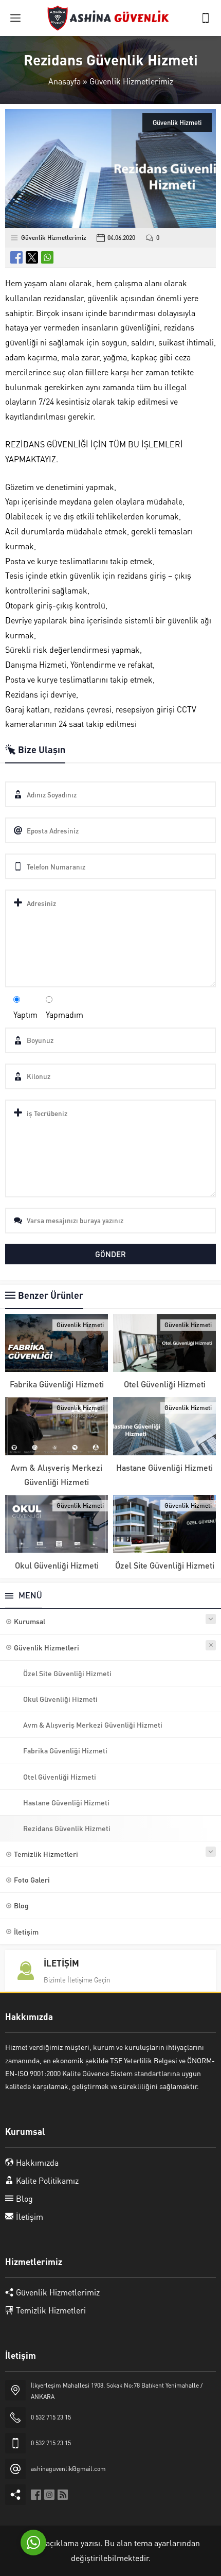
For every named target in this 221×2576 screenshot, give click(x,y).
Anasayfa (65, 81)
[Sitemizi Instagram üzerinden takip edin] (49, 2495)
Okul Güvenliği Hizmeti (57, 1565)
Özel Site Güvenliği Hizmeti (165, 1565)
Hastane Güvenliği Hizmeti (164, 1467)
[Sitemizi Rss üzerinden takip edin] (63, 2495)
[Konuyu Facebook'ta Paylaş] (16, 257)
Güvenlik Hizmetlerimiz (131, 81)
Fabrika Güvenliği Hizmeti (57, 1384)
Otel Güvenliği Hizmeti (165, 1384)
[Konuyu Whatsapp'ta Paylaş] (47, 257)
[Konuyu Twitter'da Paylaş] (32, 257)
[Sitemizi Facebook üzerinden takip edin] (36, 2495)
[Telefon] (206, 18)
